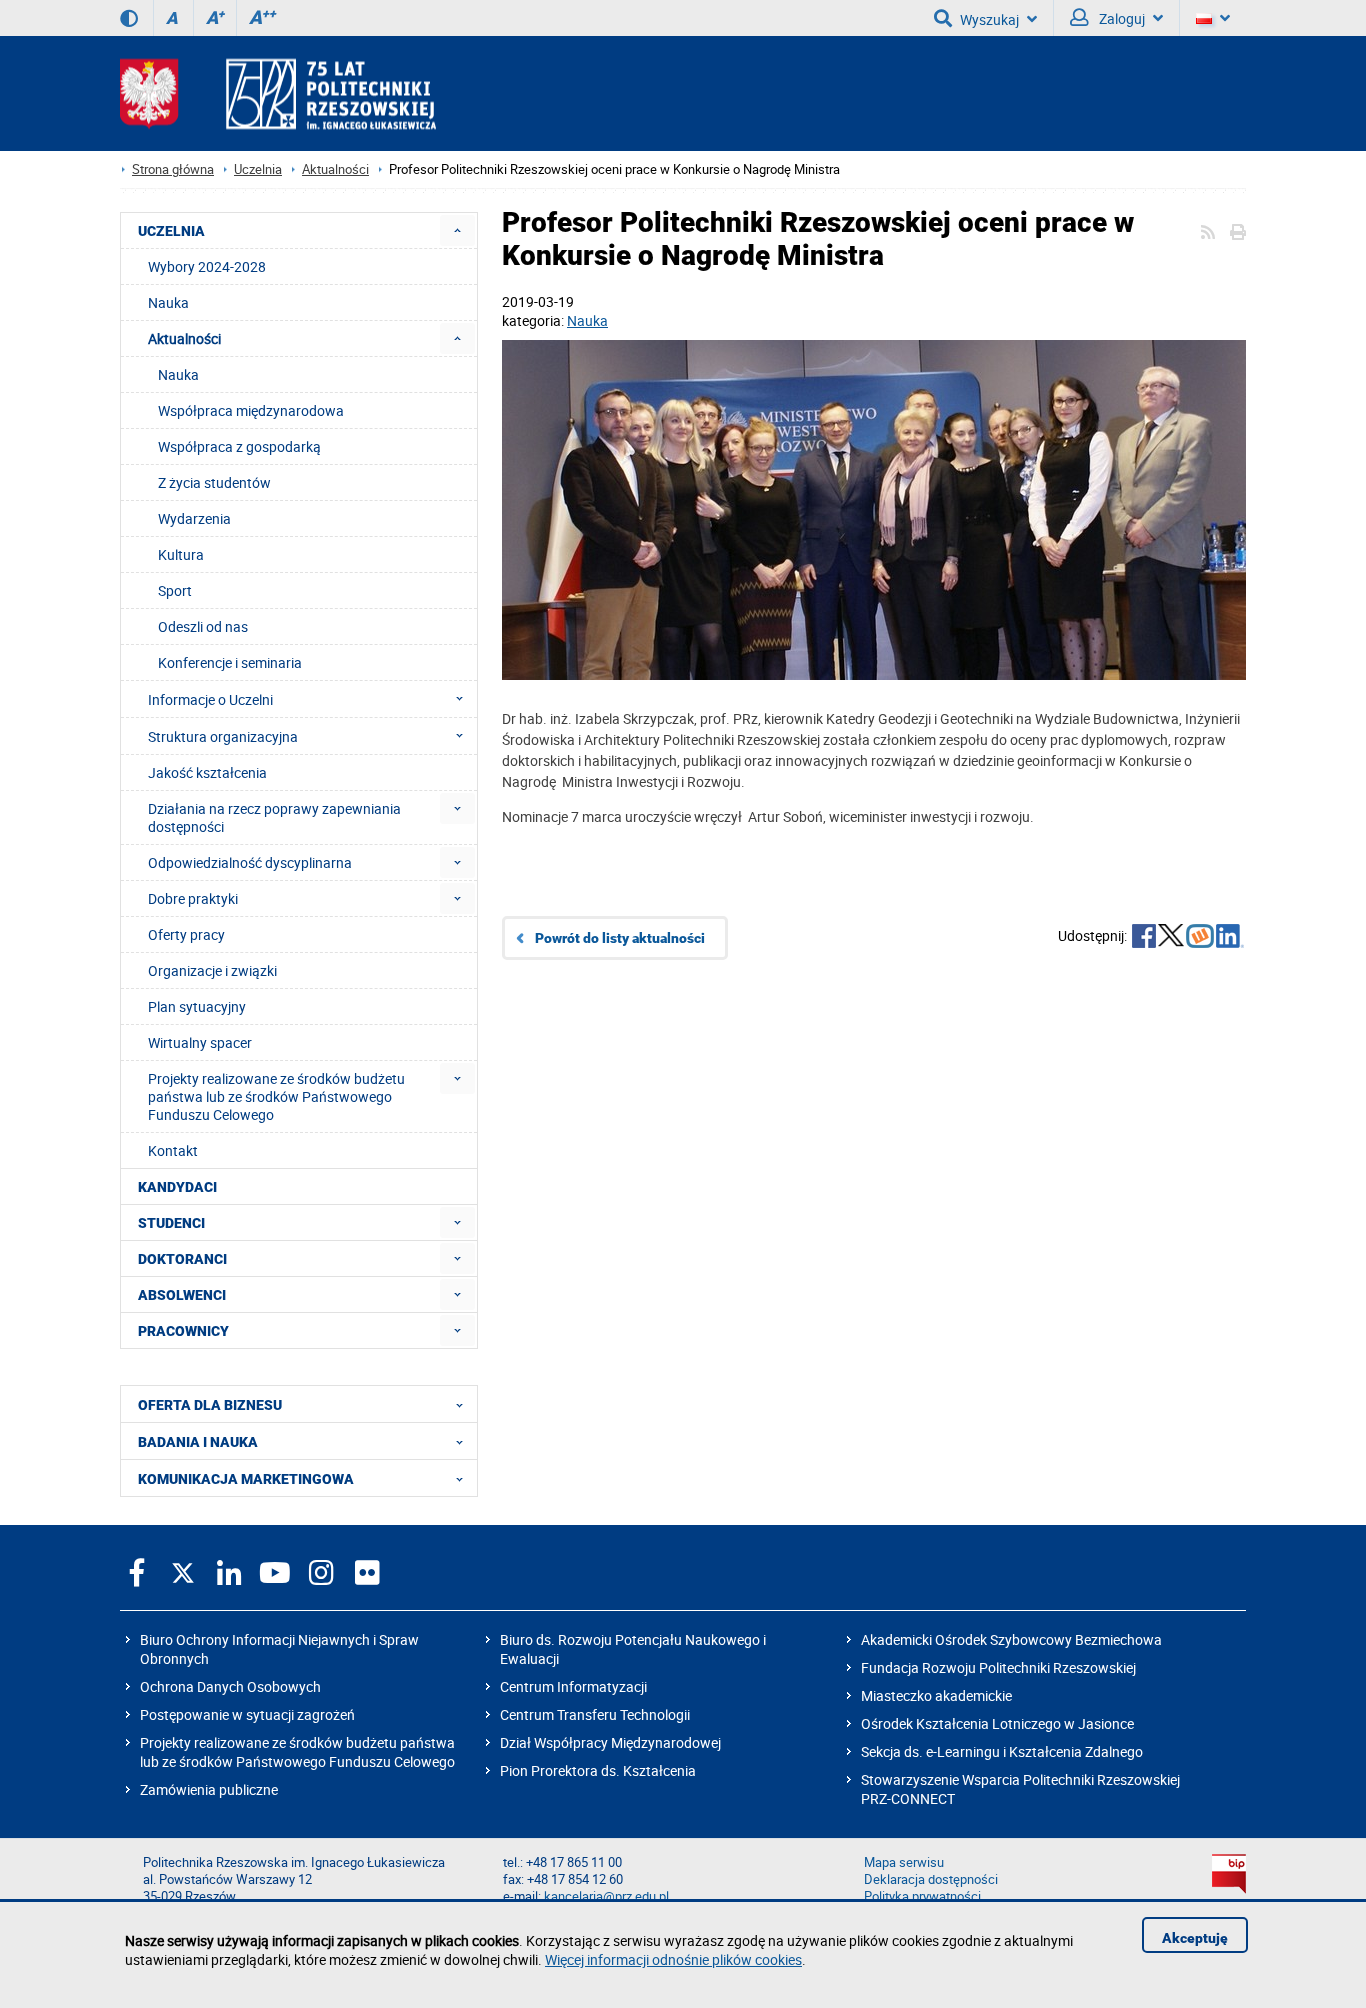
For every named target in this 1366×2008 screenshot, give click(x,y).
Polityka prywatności (922, 1896)
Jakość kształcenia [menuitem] (207, 772)
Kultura (181, 554)
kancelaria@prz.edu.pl (606, 1896)
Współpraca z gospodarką (239, 446)
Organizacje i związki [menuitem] (212, 970)
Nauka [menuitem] (168, 302)
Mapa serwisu (904, 1862)
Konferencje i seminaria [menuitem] (230, 662)
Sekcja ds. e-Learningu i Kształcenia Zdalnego (1002, 1751)
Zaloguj (1120, 18)
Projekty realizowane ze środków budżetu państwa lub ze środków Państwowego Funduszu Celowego (297, 1752)
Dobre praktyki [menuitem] (193, 898)
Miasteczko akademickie (936, 1695)
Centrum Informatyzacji (573, 1686)
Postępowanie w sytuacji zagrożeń (247, 1714)
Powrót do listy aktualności (620, 938)
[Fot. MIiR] (874, 512)
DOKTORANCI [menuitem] (182, 1259)
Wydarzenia (194, 518)
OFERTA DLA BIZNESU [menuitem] (210, 1405)
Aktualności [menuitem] (184, 338)
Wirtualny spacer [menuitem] (200, 1042)
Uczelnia (258, 169)
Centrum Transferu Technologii (595, 1714)
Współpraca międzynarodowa (251, 410)
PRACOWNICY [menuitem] (183, 1331)
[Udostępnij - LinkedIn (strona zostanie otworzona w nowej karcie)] (1230, 938)
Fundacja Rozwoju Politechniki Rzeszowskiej (998, 1667)
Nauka (587, 320)
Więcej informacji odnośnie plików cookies (673, 1959)
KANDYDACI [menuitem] (177, 1187)
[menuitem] (457, 230)
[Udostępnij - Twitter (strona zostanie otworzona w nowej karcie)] (1171, 938)
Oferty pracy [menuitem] (186, 934)
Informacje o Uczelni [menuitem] (210, 699)
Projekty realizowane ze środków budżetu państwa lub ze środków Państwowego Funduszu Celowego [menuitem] (276, 1096)
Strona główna (173, 169)
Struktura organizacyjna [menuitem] (223, 736)
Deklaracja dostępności (931, 1879)
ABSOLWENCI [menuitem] (182, 1295)
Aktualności (335, 169)
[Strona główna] (278, 93)
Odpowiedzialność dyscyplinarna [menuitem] (250, 862)
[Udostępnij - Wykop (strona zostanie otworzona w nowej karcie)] (1200, 938)
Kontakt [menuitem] (173, 1150)
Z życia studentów (214, 482)
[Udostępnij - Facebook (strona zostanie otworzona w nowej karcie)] (1144, 938)
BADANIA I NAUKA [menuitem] (198, 1442)
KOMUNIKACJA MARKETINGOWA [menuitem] (246, 1479)
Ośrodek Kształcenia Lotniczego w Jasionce (997, 1723)
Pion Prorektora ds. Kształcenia (598, 1770)
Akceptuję (1195, 1938)
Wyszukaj (989, 19)
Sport (175, 590)
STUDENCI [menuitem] (171, 1223)
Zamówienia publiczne (209, 1789)
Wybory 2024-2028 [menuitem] (207, 266)
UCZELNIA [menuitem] (171, 231)
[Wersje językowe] (1213, 18)
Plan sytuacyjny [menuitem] (197, 1006)
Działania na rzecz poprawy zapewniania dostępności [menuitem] (274, 817)
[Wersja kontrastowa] (129, 18)
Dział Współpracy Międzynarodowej (610, 1742)
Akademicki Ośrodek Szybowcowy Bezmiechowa (1011, 1639)
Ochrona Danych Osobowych (230, 1686)
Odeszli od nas (203, 626)
